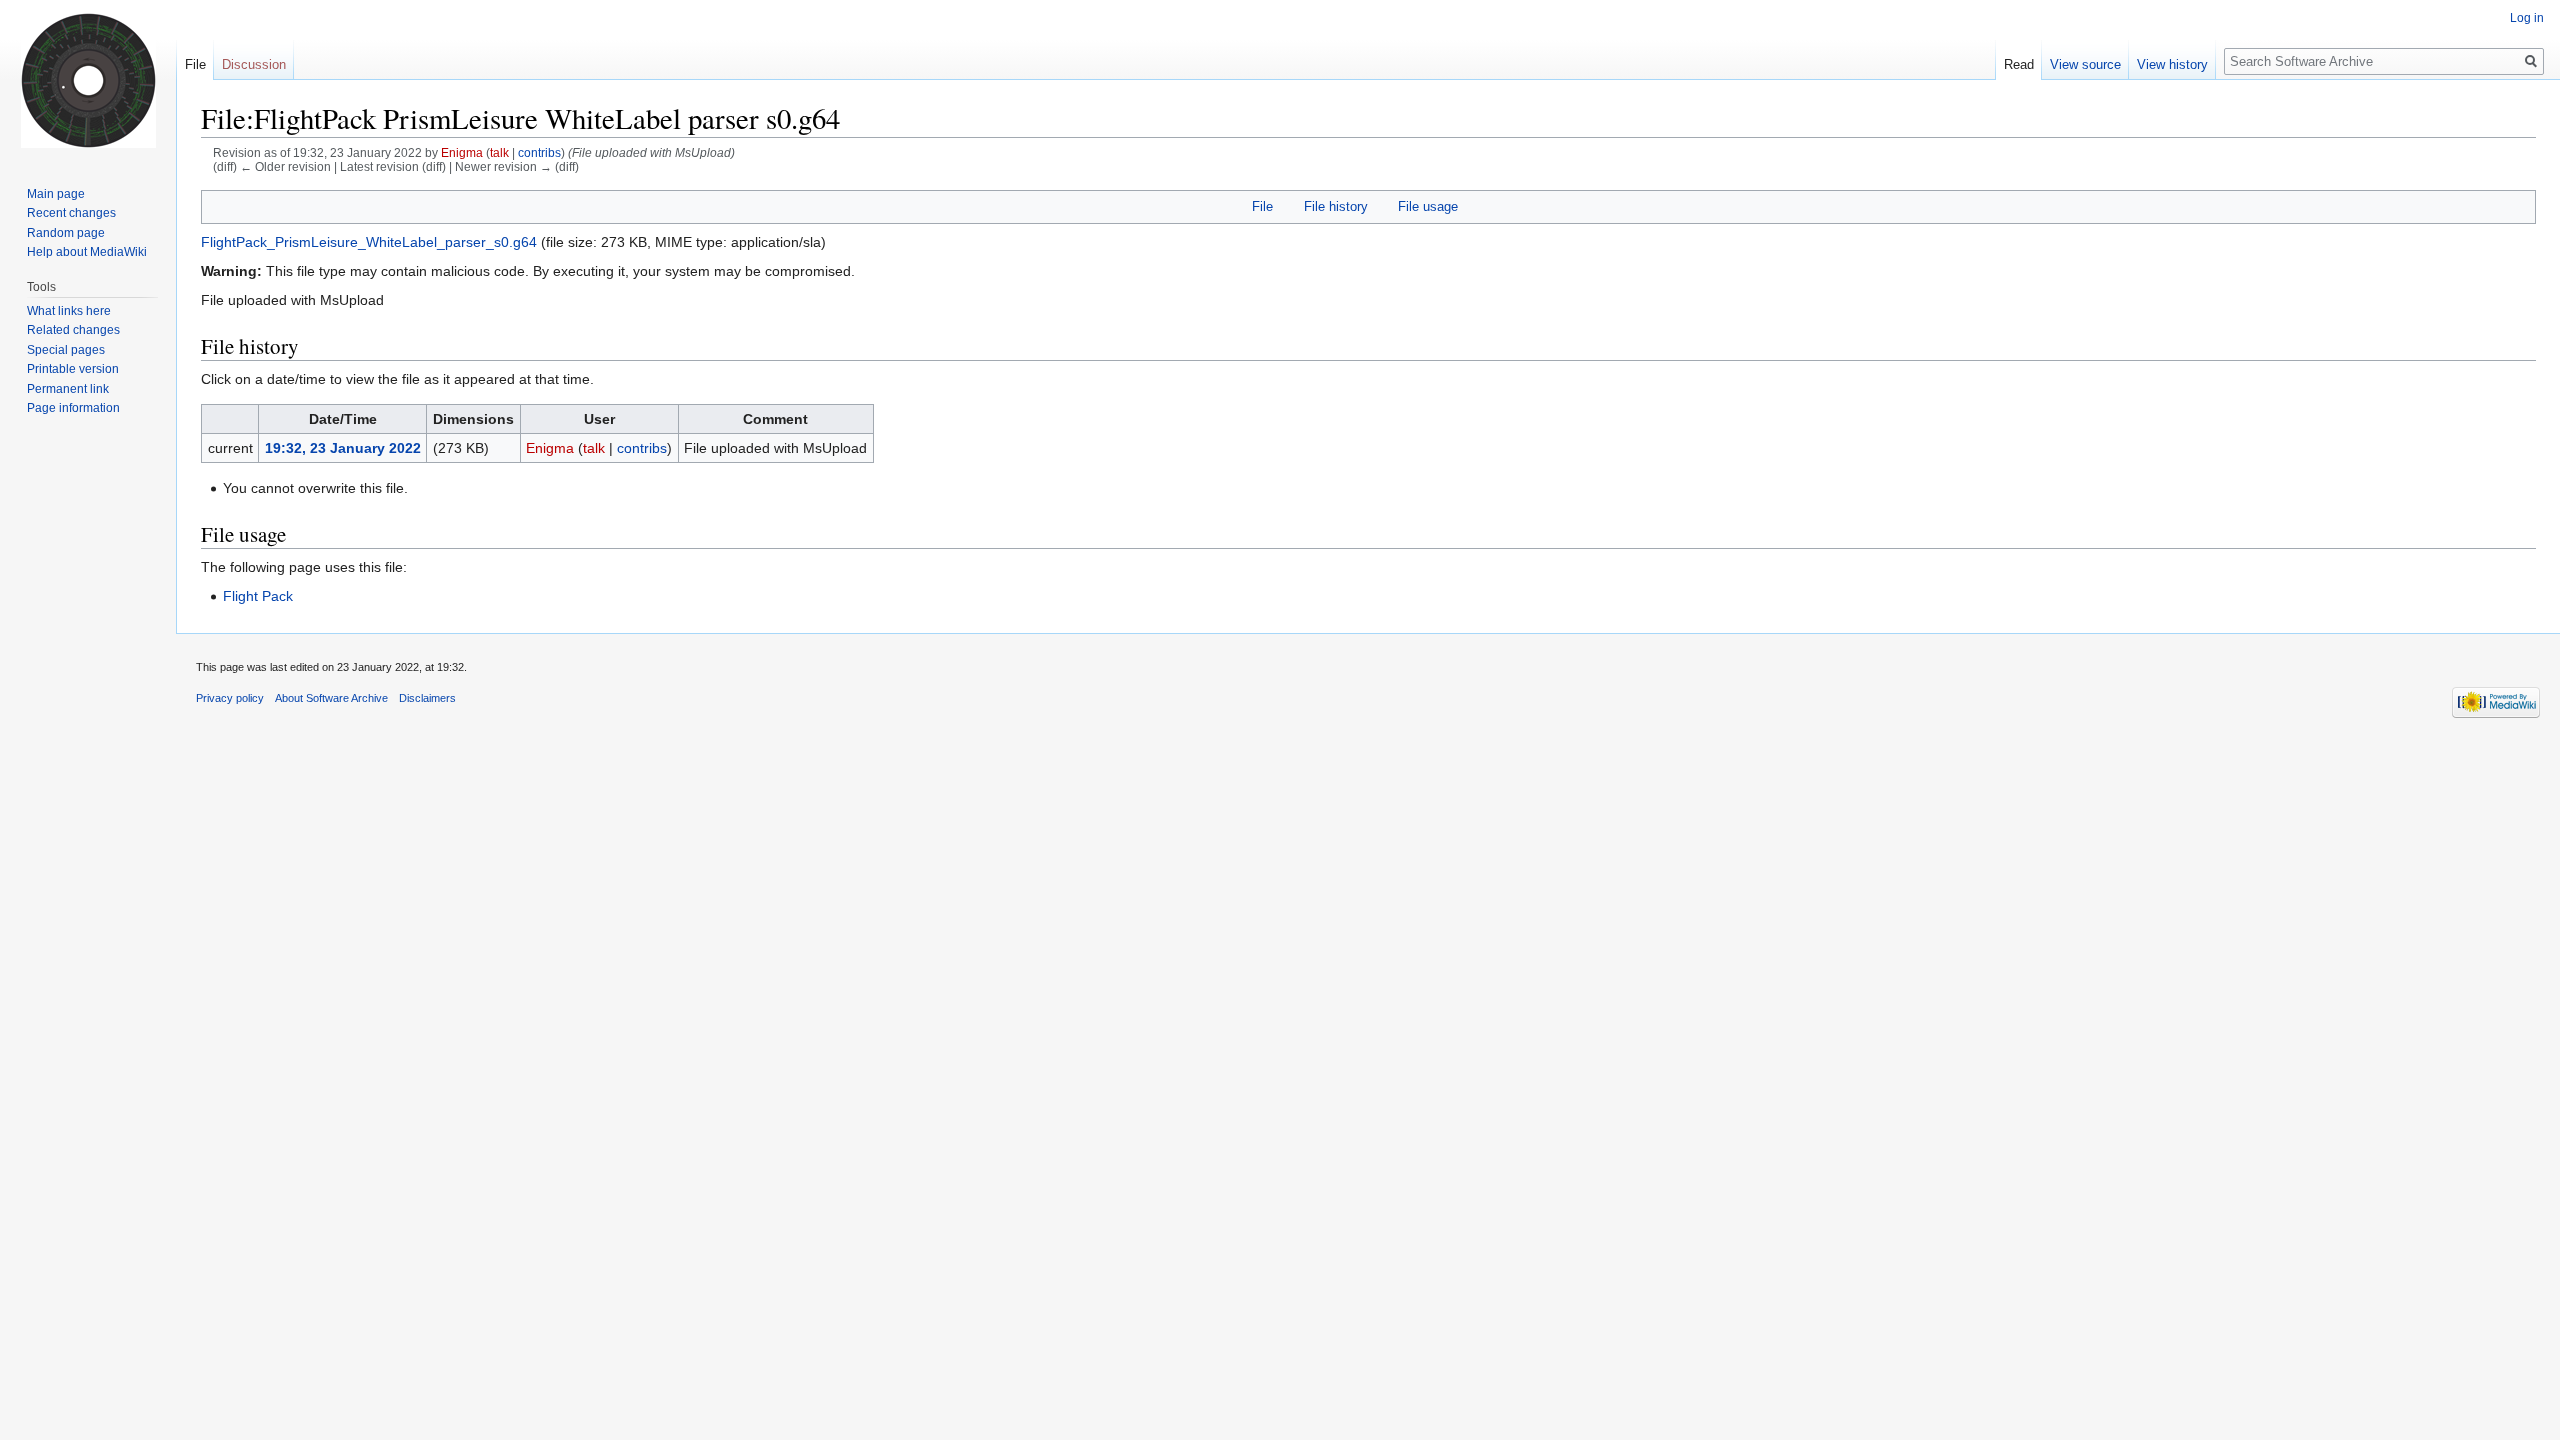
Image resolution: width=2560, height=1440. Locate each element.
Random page (66, 233)
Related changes (73, 330)
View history (2172, 64)
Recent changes (71, 213)
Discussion (254, 64)
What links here (69, 311)
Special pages (66, 350)
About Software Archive (331, 698)
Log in (2527, 18)
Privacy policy (230, 698)
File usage (1428, 206)
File (1262, 206)
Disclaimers (427, 698)
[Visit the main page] (88, 80)
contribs (539, 152)
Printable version (73, 369)
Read (2019, 64)
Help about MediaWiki (87, 252)
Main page (56, 194)
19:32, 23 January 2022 (343, 448)
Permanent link (68, 389)
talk (499, 152)
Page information (73, 408)
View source (2085, 64)
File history (1336, 206)
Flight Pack (258, 596)
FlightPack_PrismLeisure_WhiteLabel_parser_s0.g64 (369, 242)
